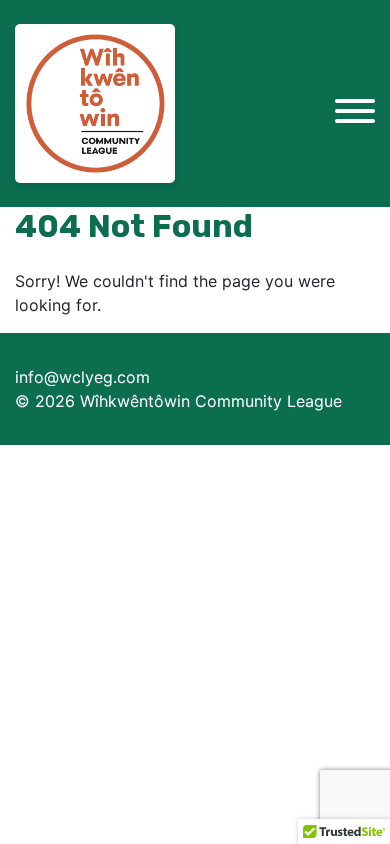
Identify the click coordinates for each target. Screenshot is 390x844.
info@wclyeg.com (82, 377)
